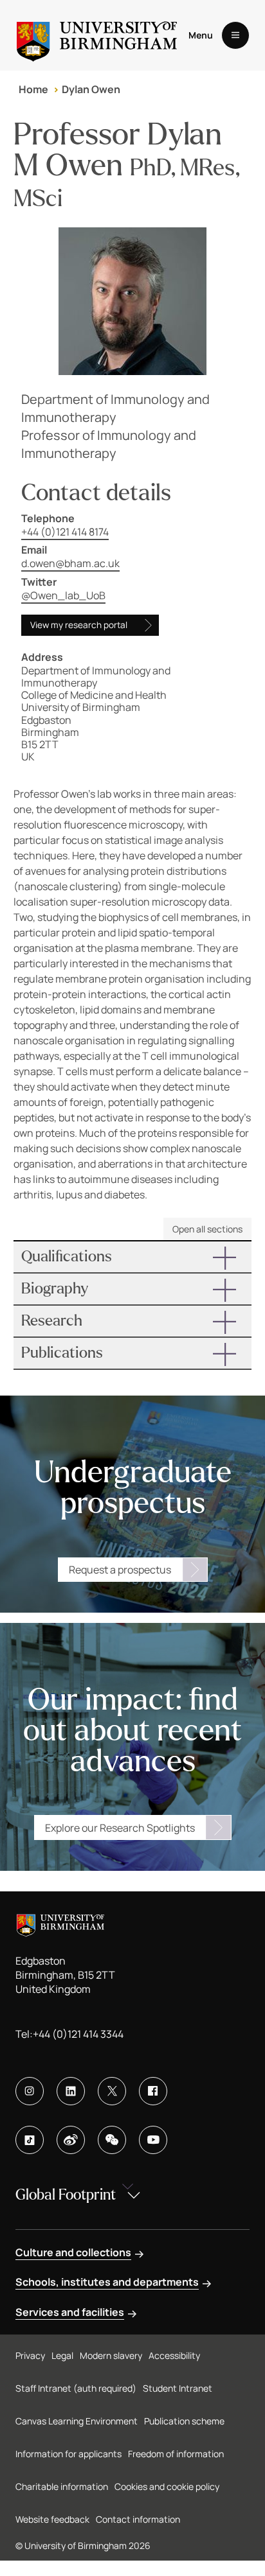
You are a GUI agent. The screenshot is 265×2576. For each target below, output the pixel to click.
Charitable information (62, 2486)
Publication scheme (184, 2421)
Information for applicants (69, 2454)
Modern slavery (111, 2355)
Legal (62, 2355)
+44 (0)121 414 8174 (65, 532)
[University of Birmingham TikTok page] (30, 2140)
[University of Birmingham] (97, 35)
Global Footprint (66, 2195)
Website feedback (52, 2519)
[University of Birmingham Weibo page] (71, 2140)
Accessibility (174, 2355)
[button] (133, 1257)
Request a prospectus (120, 1570)
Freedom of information (176, 2454)
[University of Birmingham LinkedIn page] (71, 2091)
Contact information (138, 2519)
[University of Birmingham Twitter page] (112, 2091)
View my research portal (79, 625)
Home (33, 89)
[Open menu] (235, 35)
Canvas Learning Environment (77, 2421)
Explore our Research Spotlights (120, 1828)
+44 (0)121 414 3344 (78, 2034)
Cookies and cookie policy (167, 2486)
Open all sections (207, 1229)
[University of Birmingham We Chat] (112, 2140)
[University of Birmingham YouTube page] (153, 2140)
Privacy (30, 2355)
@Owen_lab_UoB (63, 595)
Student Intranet (178, 2388)
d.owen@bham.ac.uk (70, 563)
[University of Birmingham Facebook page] (153, 2091)
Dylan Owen (91, 89)
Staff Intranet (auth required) (76, 2388)
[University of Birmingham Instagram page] (30, 2091)
